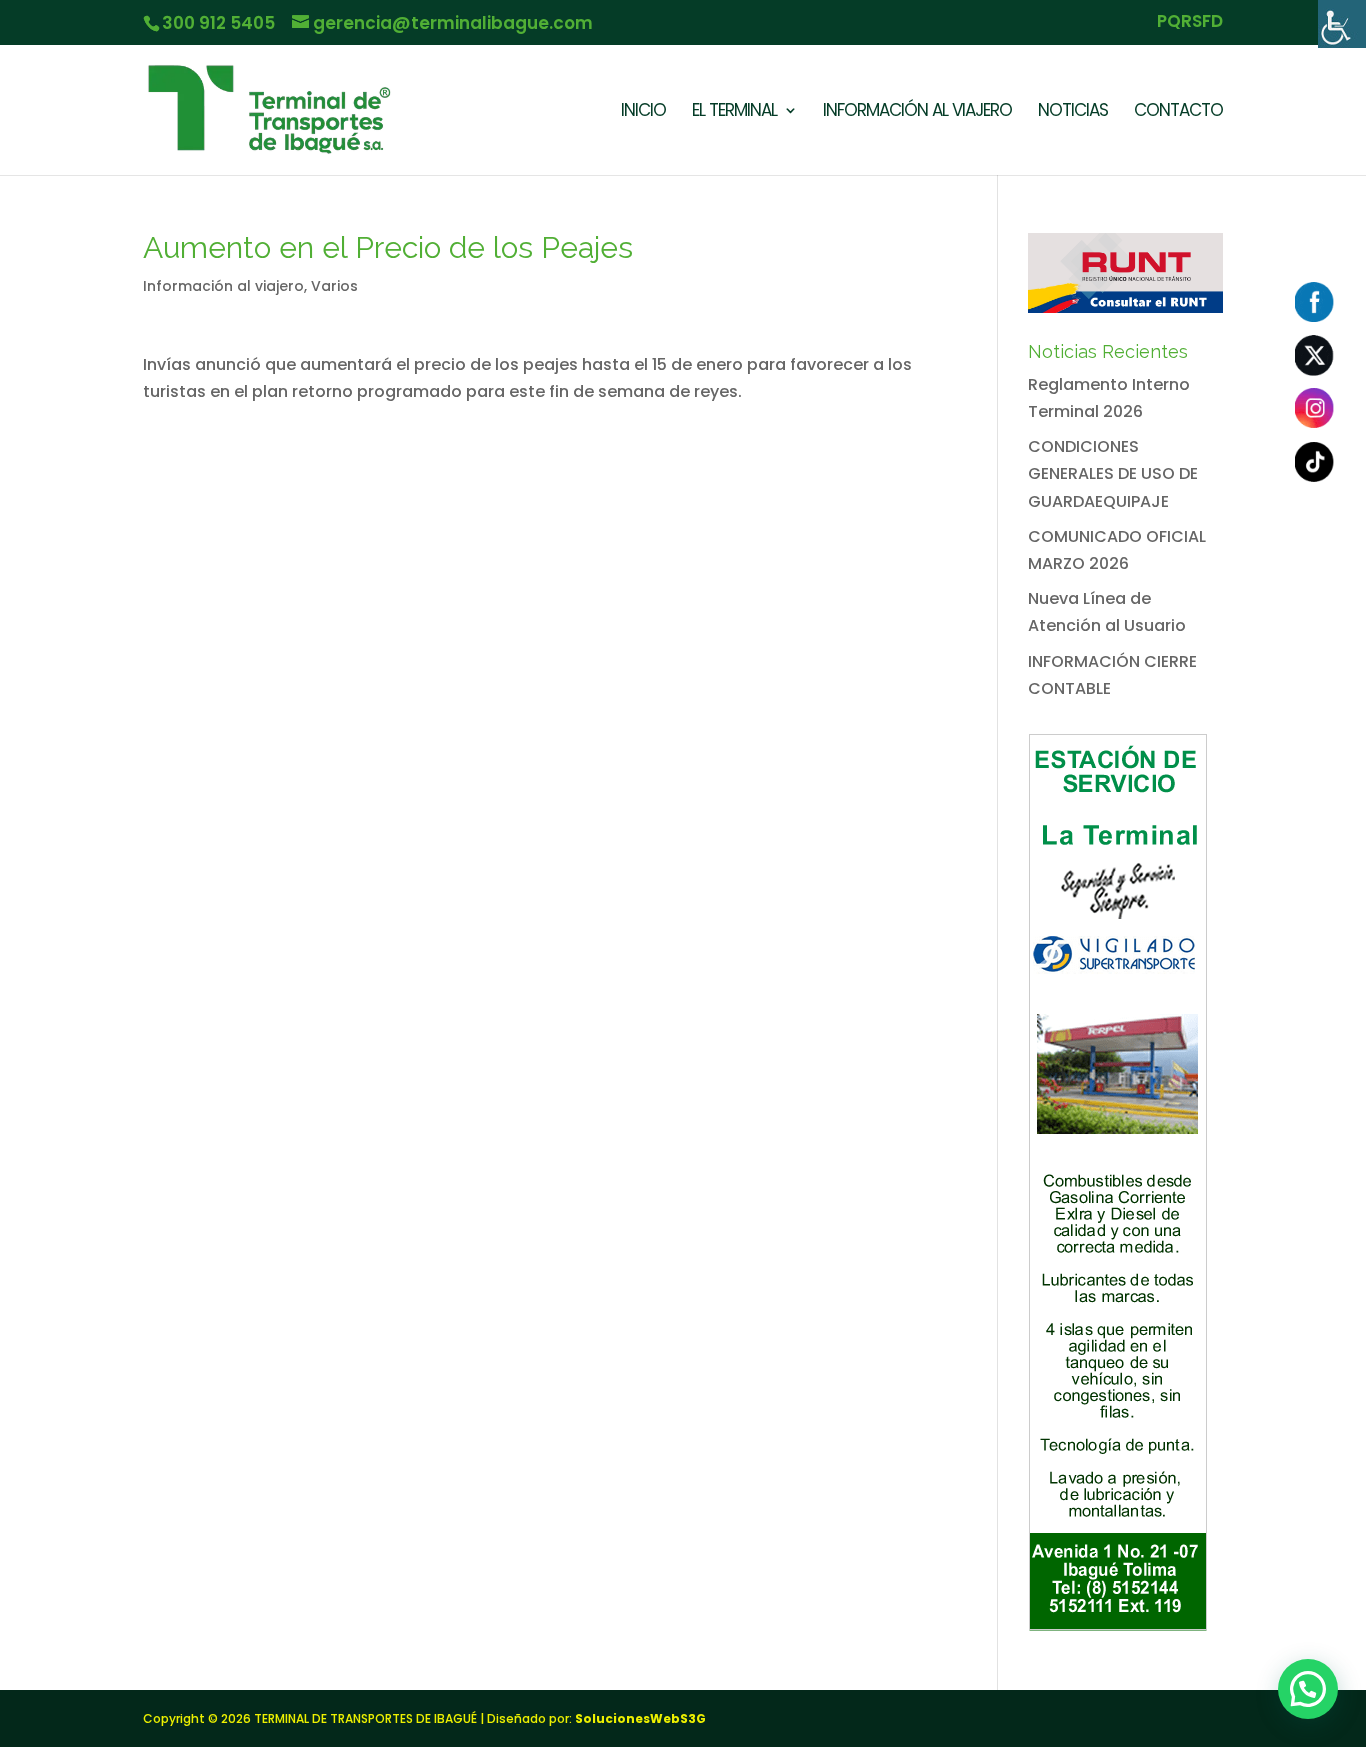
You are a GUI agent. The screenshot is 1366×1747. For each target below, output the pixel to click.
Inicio (643, 112)
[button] (1308, 1689)
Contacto (1178, 112)
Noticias (1073, 112)
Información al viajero (223, 286)
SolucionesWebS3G (640, 1718)
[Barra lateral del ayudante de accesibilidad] (1342, 24)
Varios (334, 286)
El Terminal (734, 112)
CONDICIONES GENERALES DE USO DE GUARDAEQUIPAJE (1113, 473)
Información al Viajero (917, 112)
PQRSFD (1190, 23)
